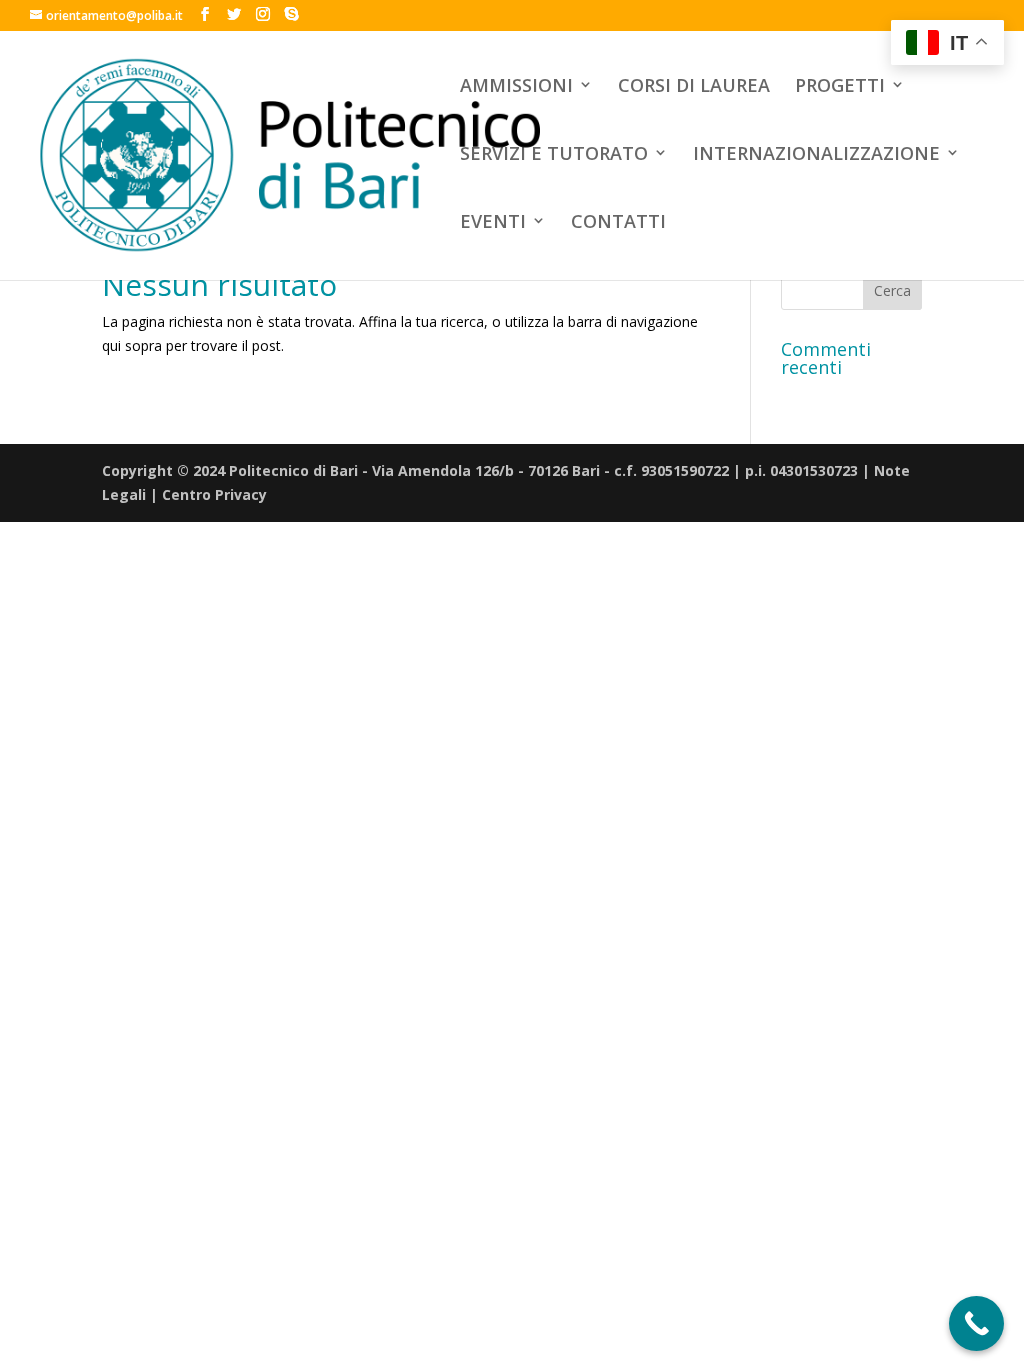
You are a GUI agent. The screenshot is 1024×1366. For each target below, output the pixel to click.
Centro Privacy (214, 494)
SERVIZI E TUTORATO (554, 154)
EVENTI (493, 222)
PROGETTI (840, 86)
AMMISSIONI (516, 86)
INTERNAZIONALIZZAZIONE (816, 154)
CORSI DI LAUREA (694, 86)
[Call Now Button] (976, 1323)
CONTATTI (618, 222)
